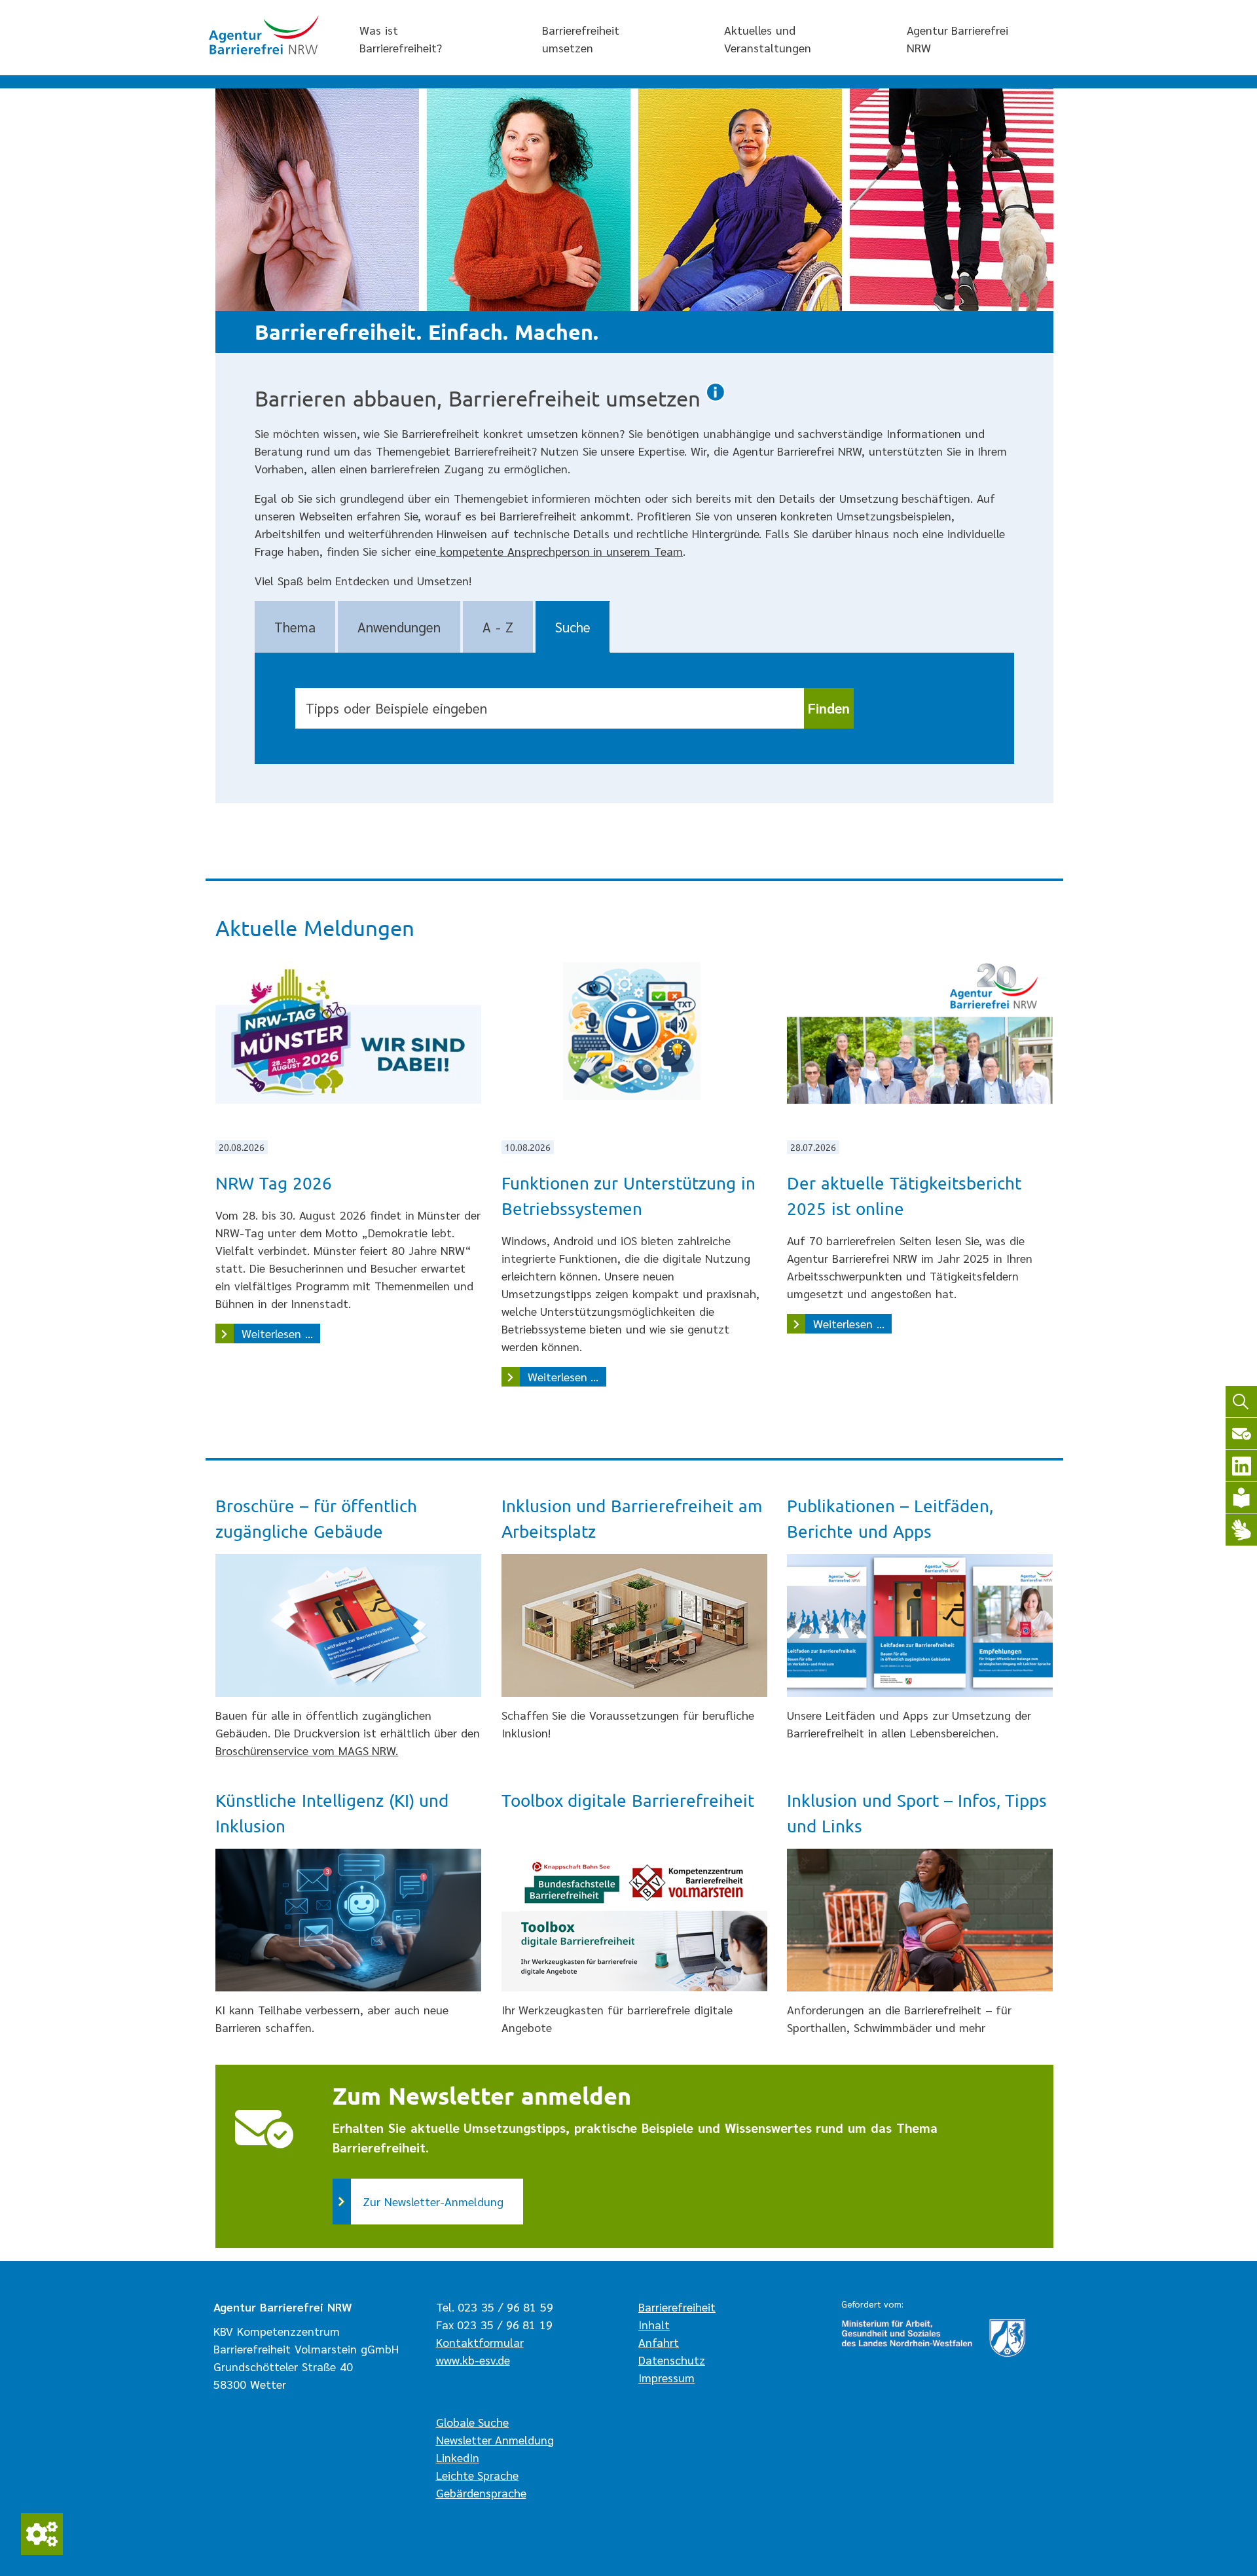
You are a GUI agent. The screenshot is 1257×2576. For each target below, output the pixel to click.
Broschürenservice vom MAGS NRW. (307, 1750)
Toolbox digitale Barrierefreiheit (628, 1801)
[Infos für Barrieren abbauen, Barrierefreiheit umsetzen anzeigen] (716, 400)
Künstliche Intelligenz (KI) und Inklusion (332, 1813)
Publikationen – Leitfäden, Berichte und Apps (890, 1519)
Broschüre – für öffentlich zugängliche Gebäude (316, 1519)
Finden (829, 708)
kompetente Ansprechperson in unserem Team (559, 551)
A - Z (498, 627)
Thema (295, 627)
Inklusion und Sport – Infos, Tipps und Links (917, 1813)
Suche (573, 627)
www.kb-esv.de (473, 2360)
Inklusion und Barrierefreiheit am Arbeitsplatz (632, 1519)
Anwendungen (399, 627)
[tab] (295, 627)
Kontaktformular (480, 2342)
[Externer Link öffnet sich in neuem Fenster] (634, 1920)
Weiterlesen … (281, 1333)
